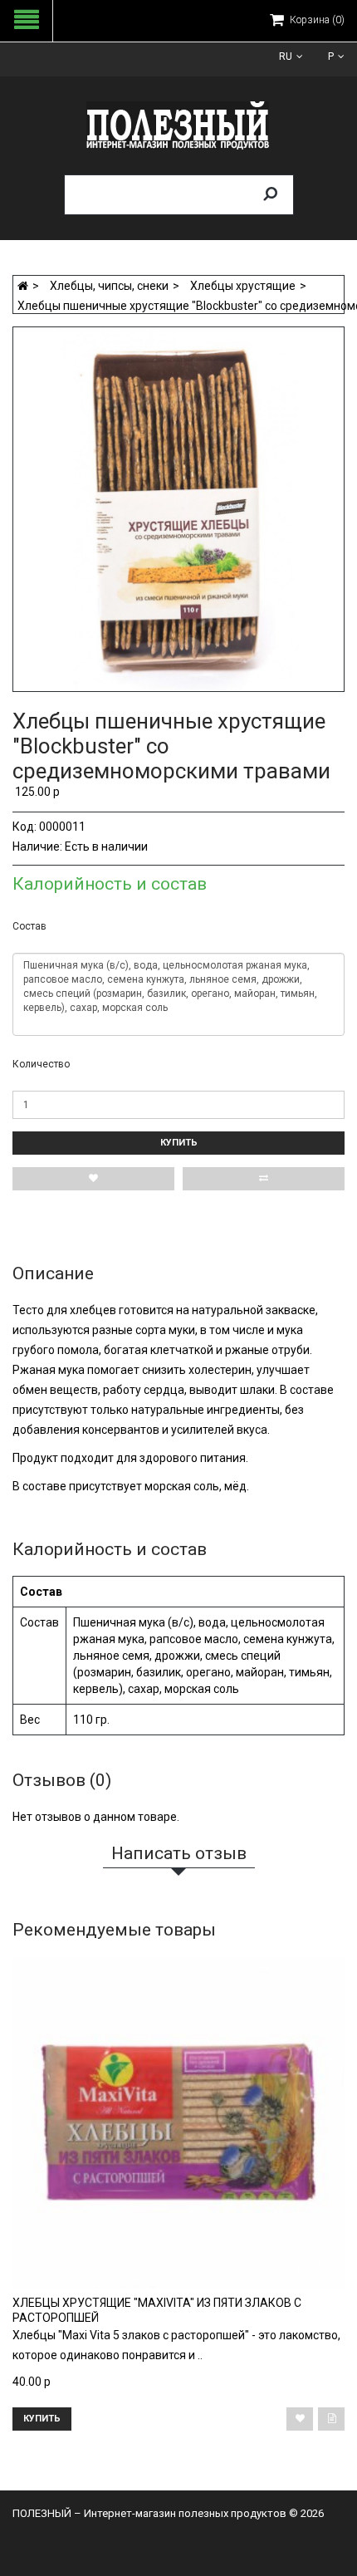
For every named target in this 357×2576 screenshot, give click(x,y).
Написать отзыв (173, 697)
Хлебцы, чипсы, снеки (109, 286)
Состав (29, 926)
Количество (41, 1064)
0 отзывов (107, 697)
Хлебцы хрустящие (243, 286)
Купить (179, 1143)
